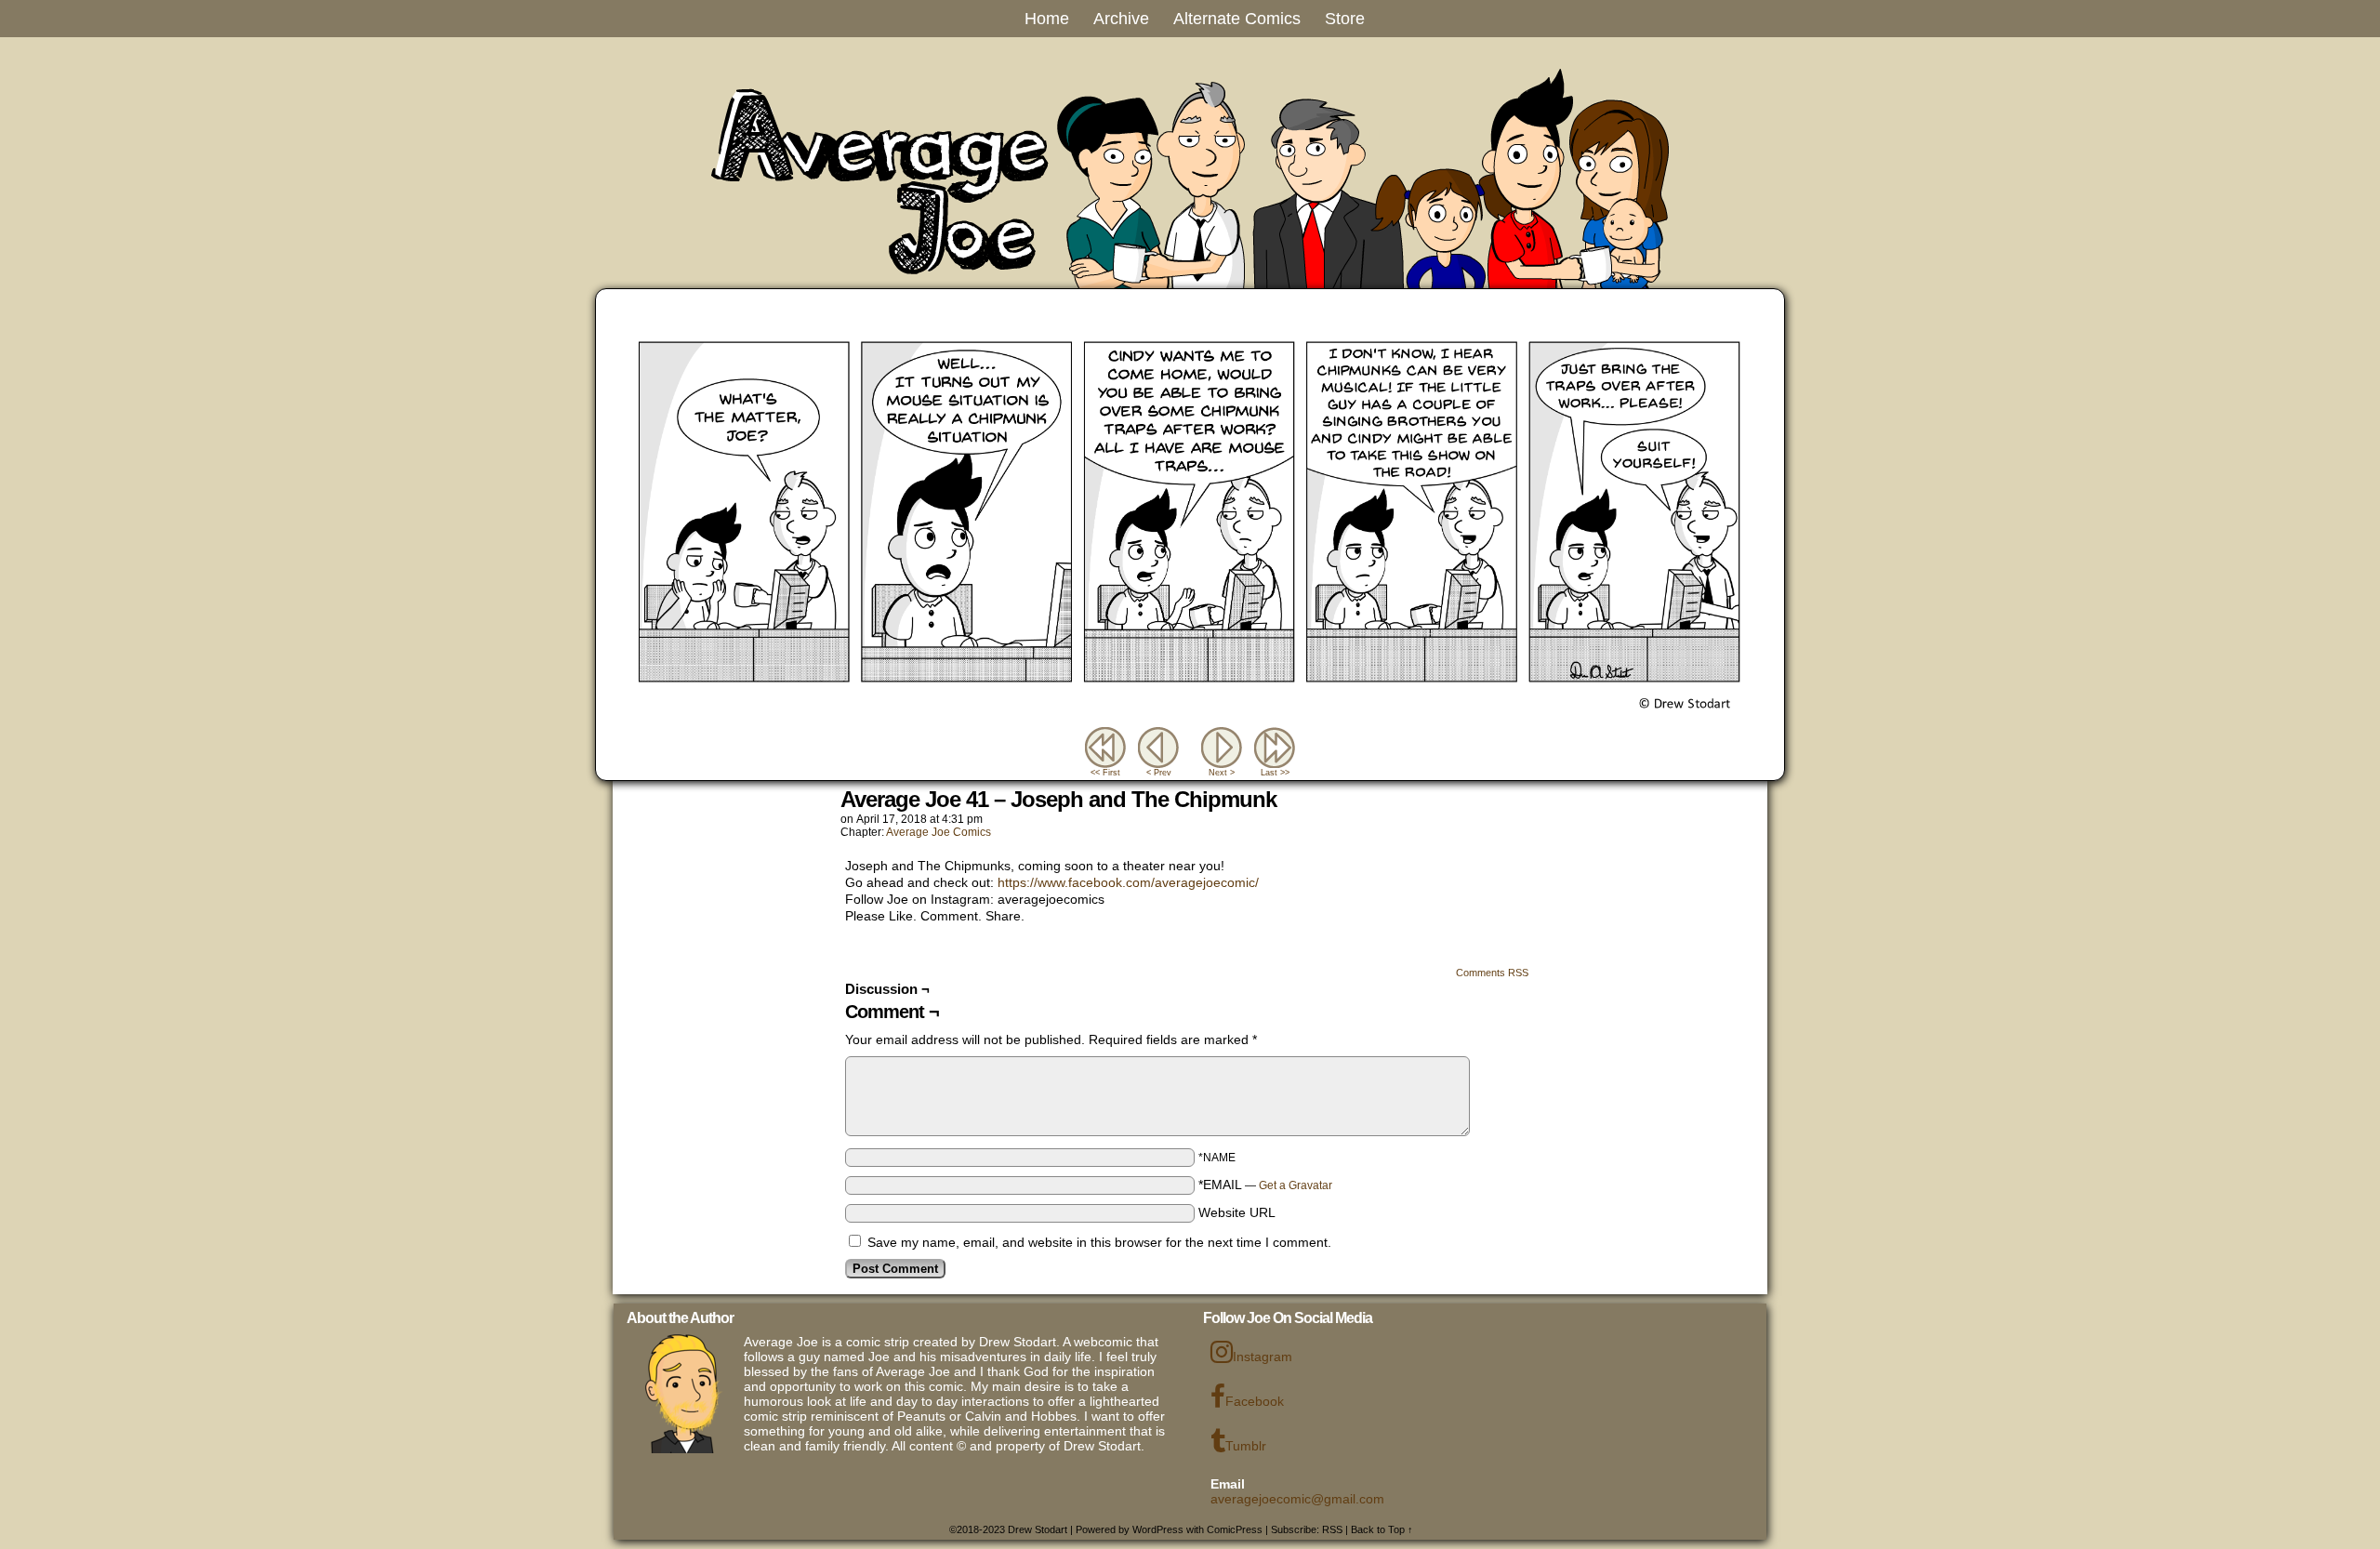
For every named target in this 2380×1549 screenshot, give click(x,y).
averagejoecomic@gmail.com (1297, 1499)
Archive (1121, 19)
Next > (1222, 773)
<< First (1105, 773)
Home (1047, 19)
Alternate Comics (1237, 19)
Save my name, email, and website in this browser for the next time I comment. (1099, 1242)
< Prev (1159, 773)
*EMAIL (1265, 1185)
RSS (1332, 1529)
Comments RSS (1492, 973)
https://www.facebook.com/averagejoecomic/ (1128, 882)
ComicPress (1235, 1529)
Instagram (1263, 1357)
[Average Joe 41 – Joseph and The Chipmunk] (1190, 719)
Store (1345, 19)
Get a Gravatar (1296, 1185)
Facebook (1255, 1401)
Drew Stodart (1038, 1529)
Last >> (1275, 773)
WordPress (1158, 1529)
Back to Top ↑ (1382, 1529)
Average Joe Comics (939, 832)
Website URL (1237, 1212)
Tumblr (1246, 1446)
